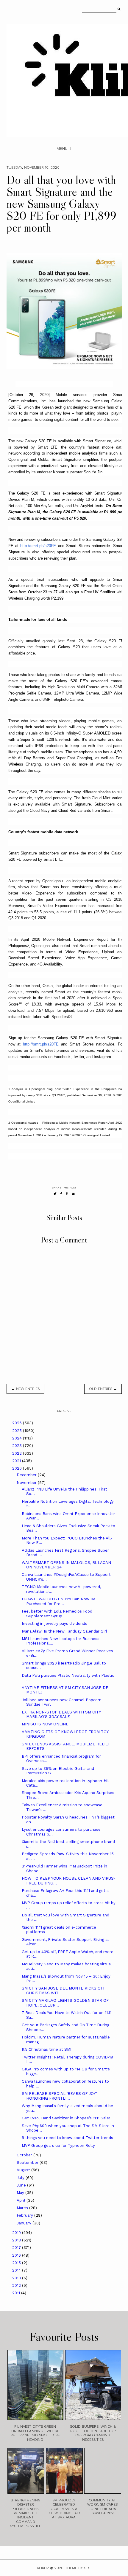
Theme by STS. (78, 2568)
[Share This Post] (61, 1194)
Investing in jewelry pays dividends (54, 1623)
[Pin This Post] (67, 1194)
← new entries (25, 1389)
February (25, 2215)
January (25, 2223)
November (27, 1483)
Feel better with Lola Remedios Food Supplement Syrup (57, 1614)
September (28, 2162)
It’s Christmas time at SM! (47, 2049)
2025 (18, 1431)
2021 (17, 1461)
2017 (17, 2248)
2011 (17, 2293)
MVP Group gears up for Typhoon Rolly (58, 2145)
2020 (18, 1468)
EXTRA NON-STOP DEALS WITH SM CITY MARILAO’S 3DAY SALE (61, 1714)
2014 (17, 2270)
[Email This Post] (73, 1194)
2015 (17, 2263)
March (23, 2208)
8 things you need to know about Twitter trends (67, 2138)
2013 (17, 2278)
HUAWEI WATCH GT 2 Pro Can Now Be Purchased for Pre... (59, 1601)
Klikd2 (43, 2568)
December (27, 1475)
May (21, 2193)
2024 (18, 1438)
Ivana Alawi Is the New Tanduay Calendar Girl (64, 1631)
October (25, 2155)
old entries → (103, 1389)
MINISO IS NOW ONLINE (45, 1724)
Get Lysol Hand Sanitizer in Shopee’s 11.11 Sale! (66, 2118)
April (22, 2200)
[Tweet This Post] (55, 1194)
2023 (18, 1446)
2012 (17, 2285)
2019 (17, 2233)
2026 (18, 1423)
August (24, 2170)
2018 (17, 2240)
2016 (17, 2255)
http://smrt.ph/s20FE (38, 546)
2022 (18, 1453)
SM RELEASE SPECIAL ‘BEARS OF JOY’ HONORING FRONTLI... (59, 2096)
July (21, 2178)
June (22, 2185)
